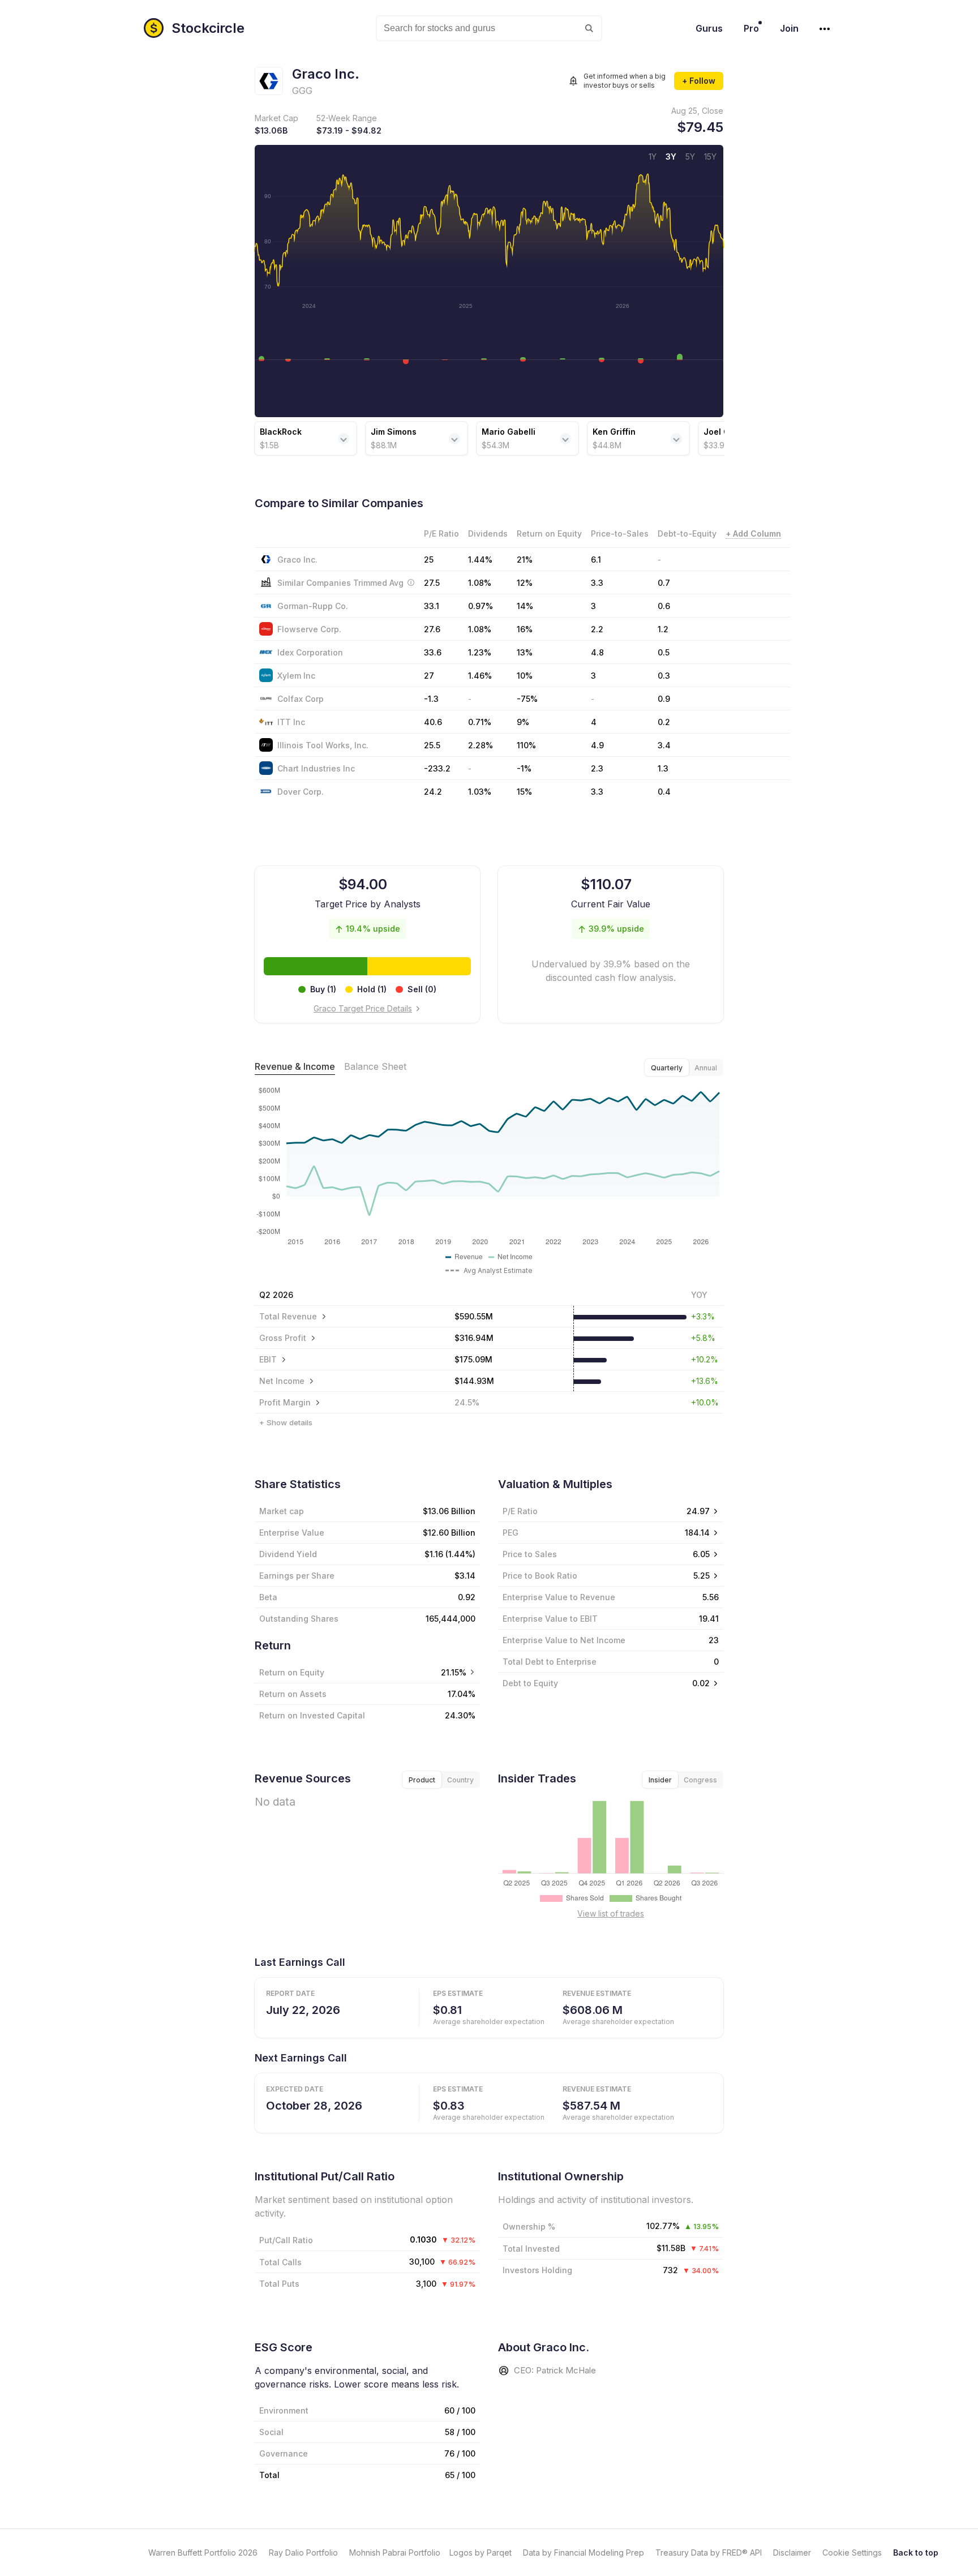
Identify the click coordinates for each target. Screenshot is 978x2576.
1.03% (480, 792)
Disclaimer (792, 2553)
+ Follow (699, 81)
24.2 (433, 792)
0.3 (664, 676)
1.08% (480, 629)
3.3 (597, 792)
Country (460, 1780)
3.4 (664, 745)
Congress (700, 1780)
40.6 (433, 722)
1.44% (480, 560)
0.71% (480, 722)
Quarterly (667, 1068)
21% (525, 560)
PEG (511, 1533)
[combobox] (489, 28)
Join (789, 28)
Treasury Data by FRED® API (709, 2553)
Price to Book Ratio (540, 1576)
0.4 (664, 792)
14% (525, 606)
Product (422, 1780)
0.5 (664, 652)
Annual (706, 1068)
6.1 (596, 560)
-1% (524, 768)
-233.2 (437, 768)
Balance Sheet (375, 1066)
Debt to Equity (530, 1683)
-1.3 (431, 699)
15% (524, 792)
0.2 (664, 722)
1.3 (663, 768)
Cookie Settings (852, 2553)
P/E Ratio (520, 1511)
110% (526, 745)
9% (523, 722)
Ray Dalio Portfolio (303, 2553)
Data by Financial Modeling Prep (584, 2553)
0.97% (481, 606)
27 (429, 676)
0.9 (664, 699)
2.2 (597, 629)
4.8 (597, 652)
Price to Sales (530, 1554)
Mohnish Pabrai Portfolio (395, 2553)
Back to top (916, 2553)
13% (525, 652)
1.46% (480, 676)
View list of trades (611, 1913)
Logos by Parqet (481, 2553)
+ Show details (286, 1422)
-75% (527, 699)
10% (525, 676)
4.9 (597, 745)
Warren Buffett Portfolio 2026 (203, 2553)
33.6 (433, 652)
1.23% (480, 652)
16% (525, 629)
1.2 (663, 629)
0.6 (664, 606)
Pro (751, 28)
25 (429, 560)
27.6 (432, 629)
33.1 (432, 606)
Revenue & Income (295, 1066)
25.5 (432, 745)
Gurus (709, 28)
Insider (660, 1780)
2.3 (597, 768)
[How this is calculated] (411, 582)
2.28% (481, 745)
